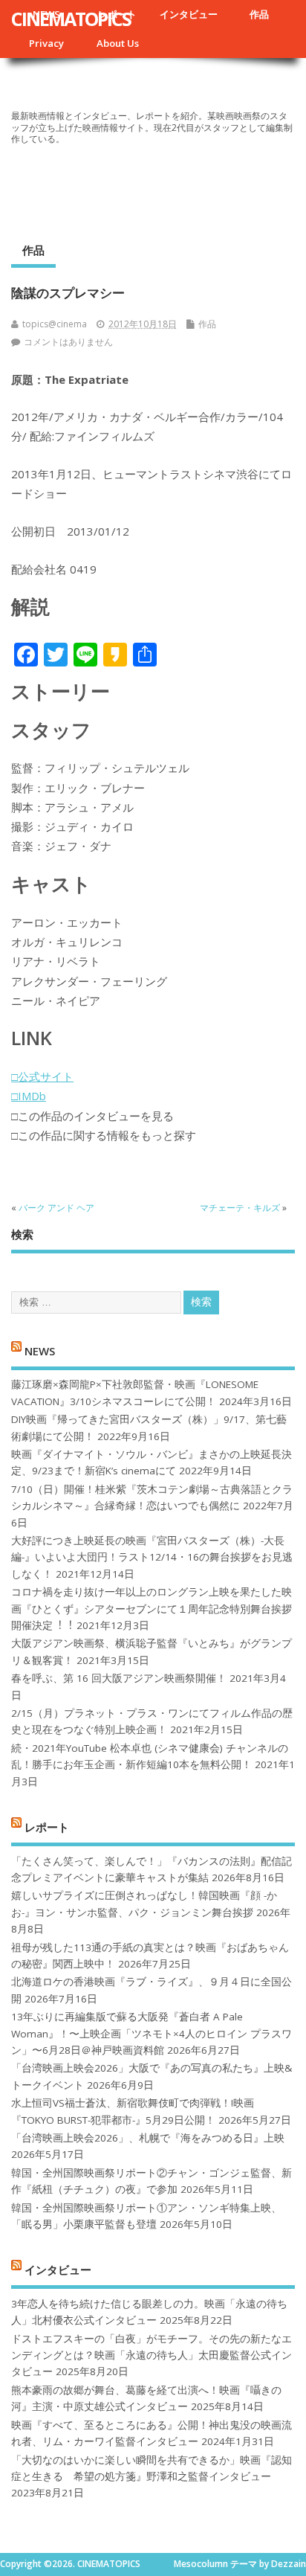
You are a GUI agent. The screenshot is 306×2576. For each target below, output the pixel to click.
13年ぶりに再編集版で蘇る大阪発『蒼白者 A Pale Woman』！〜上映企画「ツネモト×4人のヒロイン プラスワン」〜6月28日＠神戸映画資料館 (152, 2033)
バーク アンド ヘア (56, 1208)
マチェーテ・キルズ (240, 1208)
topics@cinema (55, 324)
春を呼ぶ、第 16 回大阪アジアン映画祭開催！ (119, 1678)
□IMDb (29, 1096)
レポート (47, 1827)
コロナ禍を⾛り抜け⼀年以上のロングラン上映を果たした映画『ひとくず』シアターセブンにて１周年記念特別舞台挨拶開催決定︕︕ (152, 1609)
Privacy (46, 43)
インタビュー (189, 14)
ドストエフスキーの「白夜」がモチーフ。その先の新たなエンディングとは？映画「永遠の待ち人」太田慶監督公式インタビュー (152, 2355)
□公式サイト (42, 1076)
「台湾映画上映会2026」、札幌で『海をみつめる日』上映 (148, 2138)
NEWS (40, 1350)
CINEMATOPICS (71, 19)
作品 (259, 14)
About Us (118, 43)
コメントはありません (68, 342)
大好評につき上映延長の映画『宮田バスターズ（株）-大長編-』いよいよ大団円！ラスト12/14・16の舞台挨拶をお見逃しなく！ (152, 1557)
